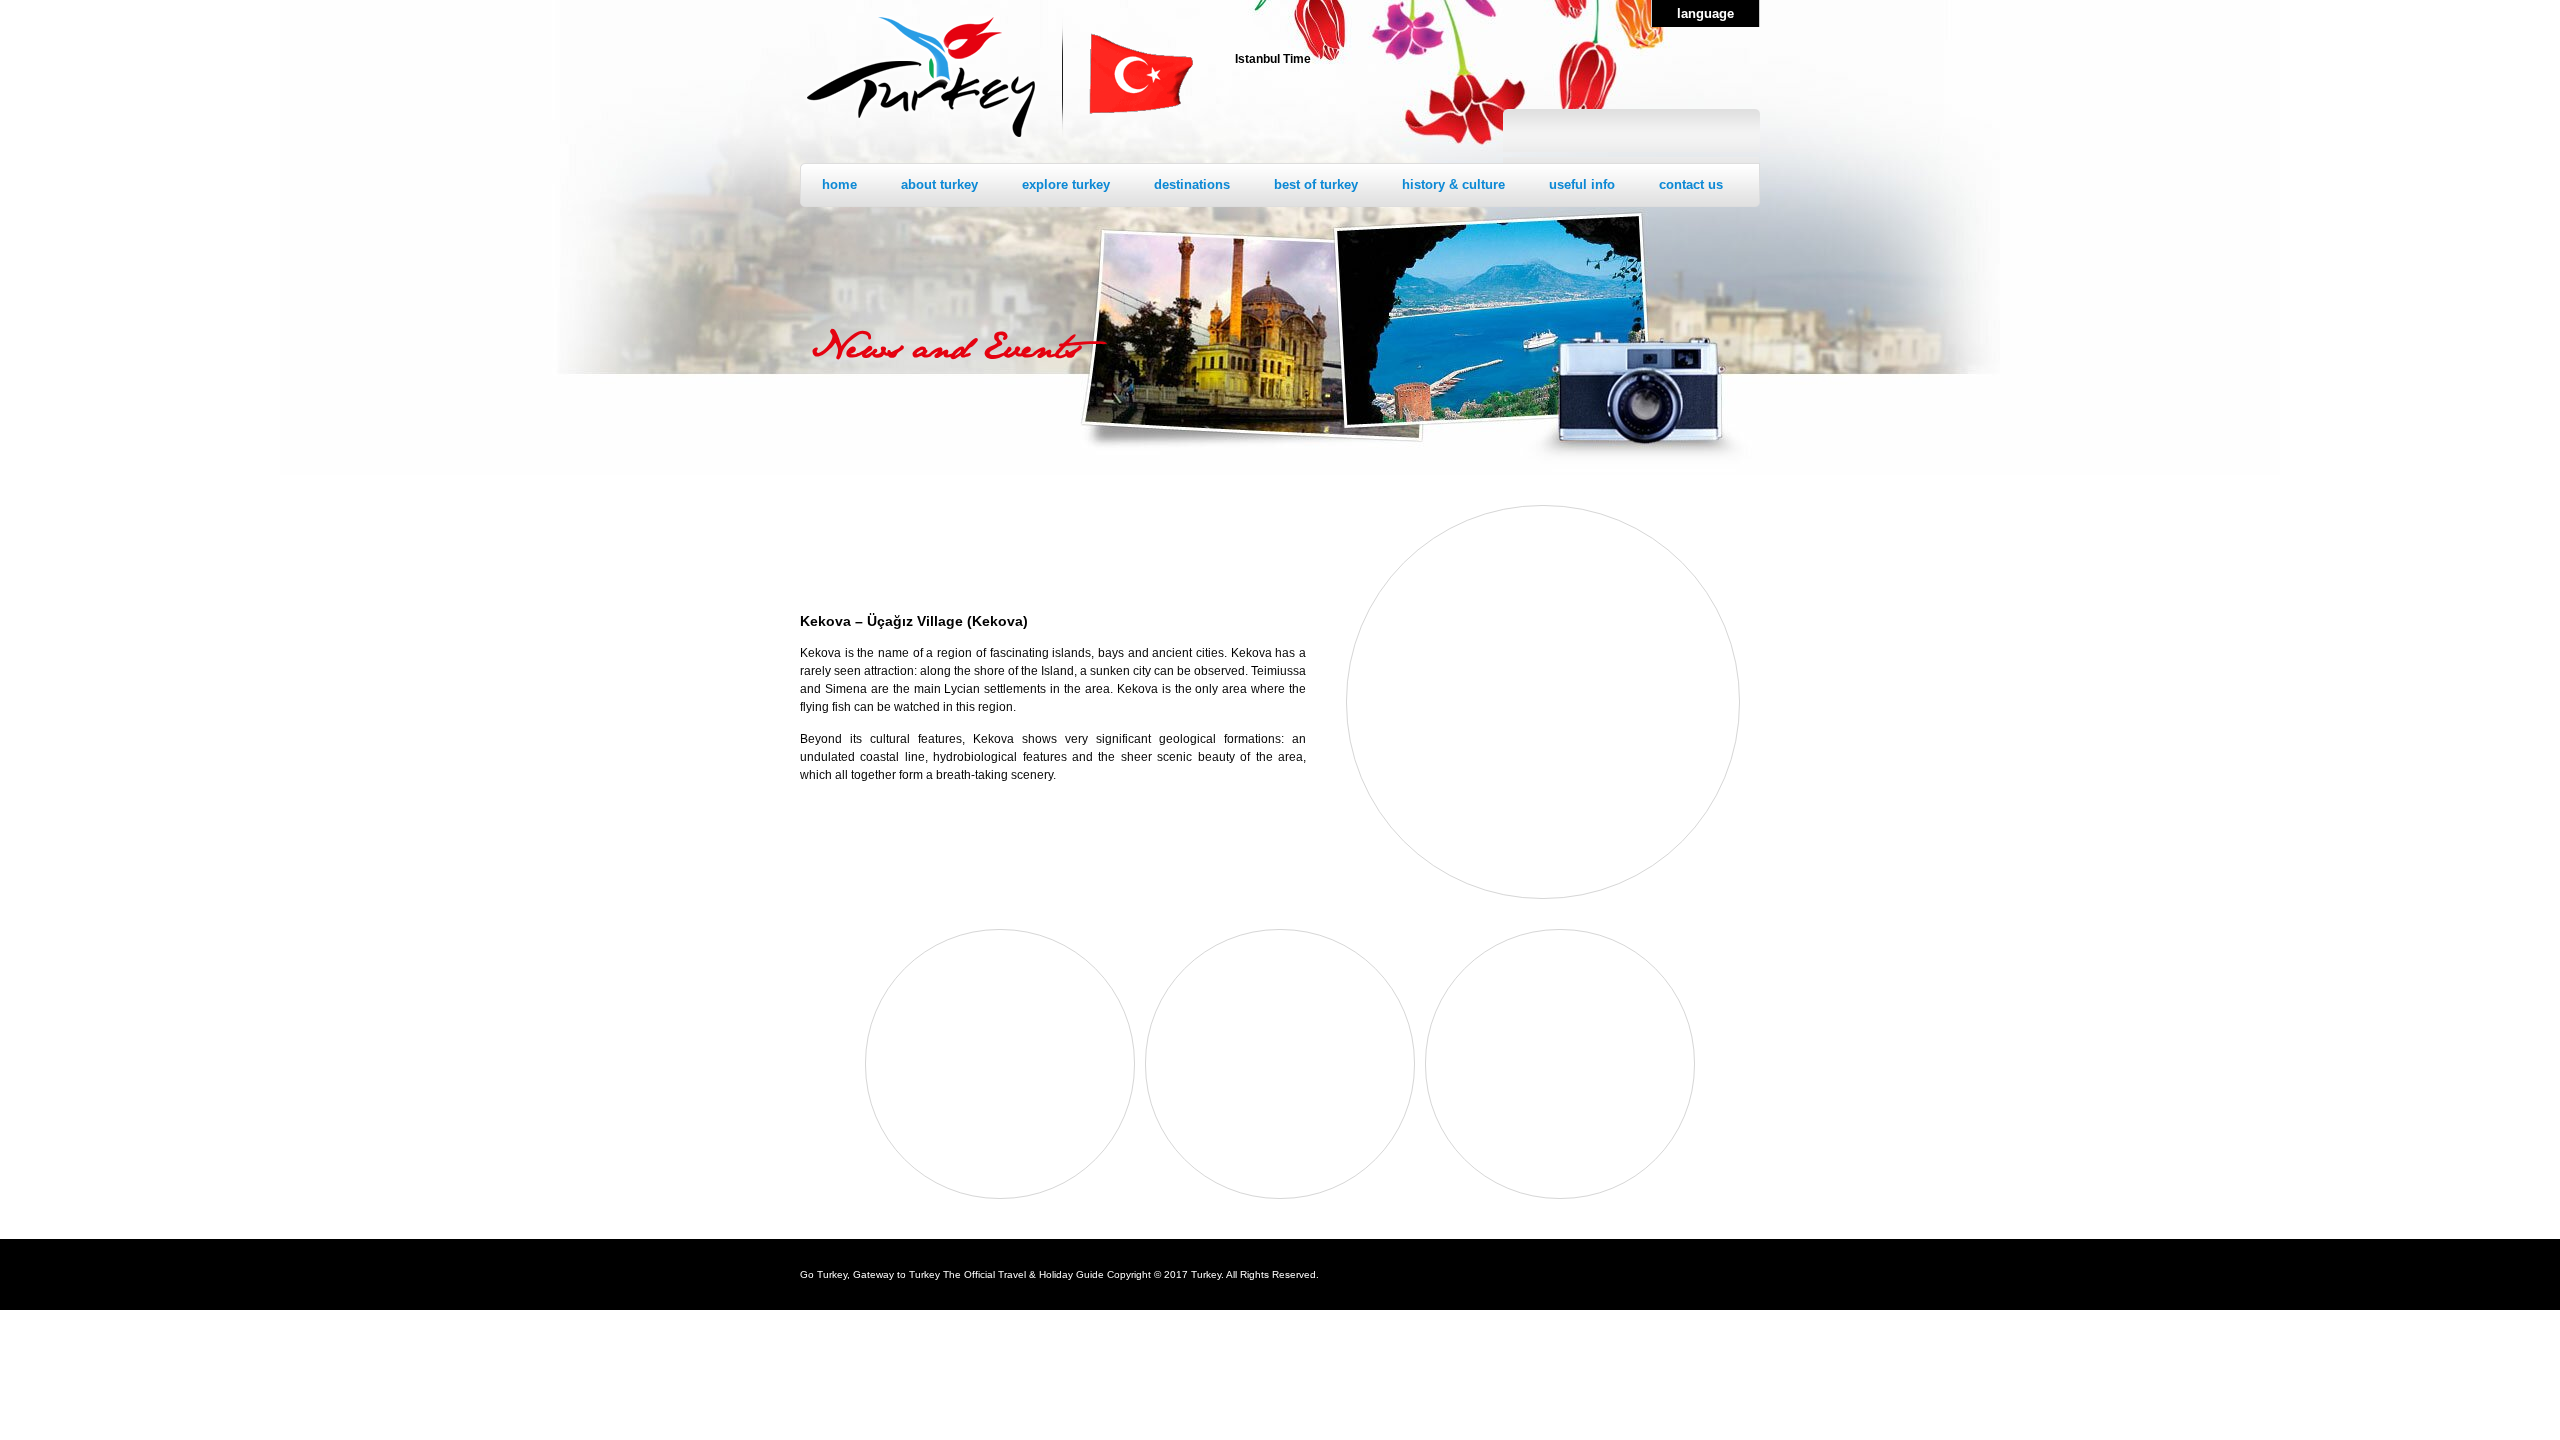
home (839, 184)
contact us (1691, 184)
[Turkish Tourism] (921, 140)
